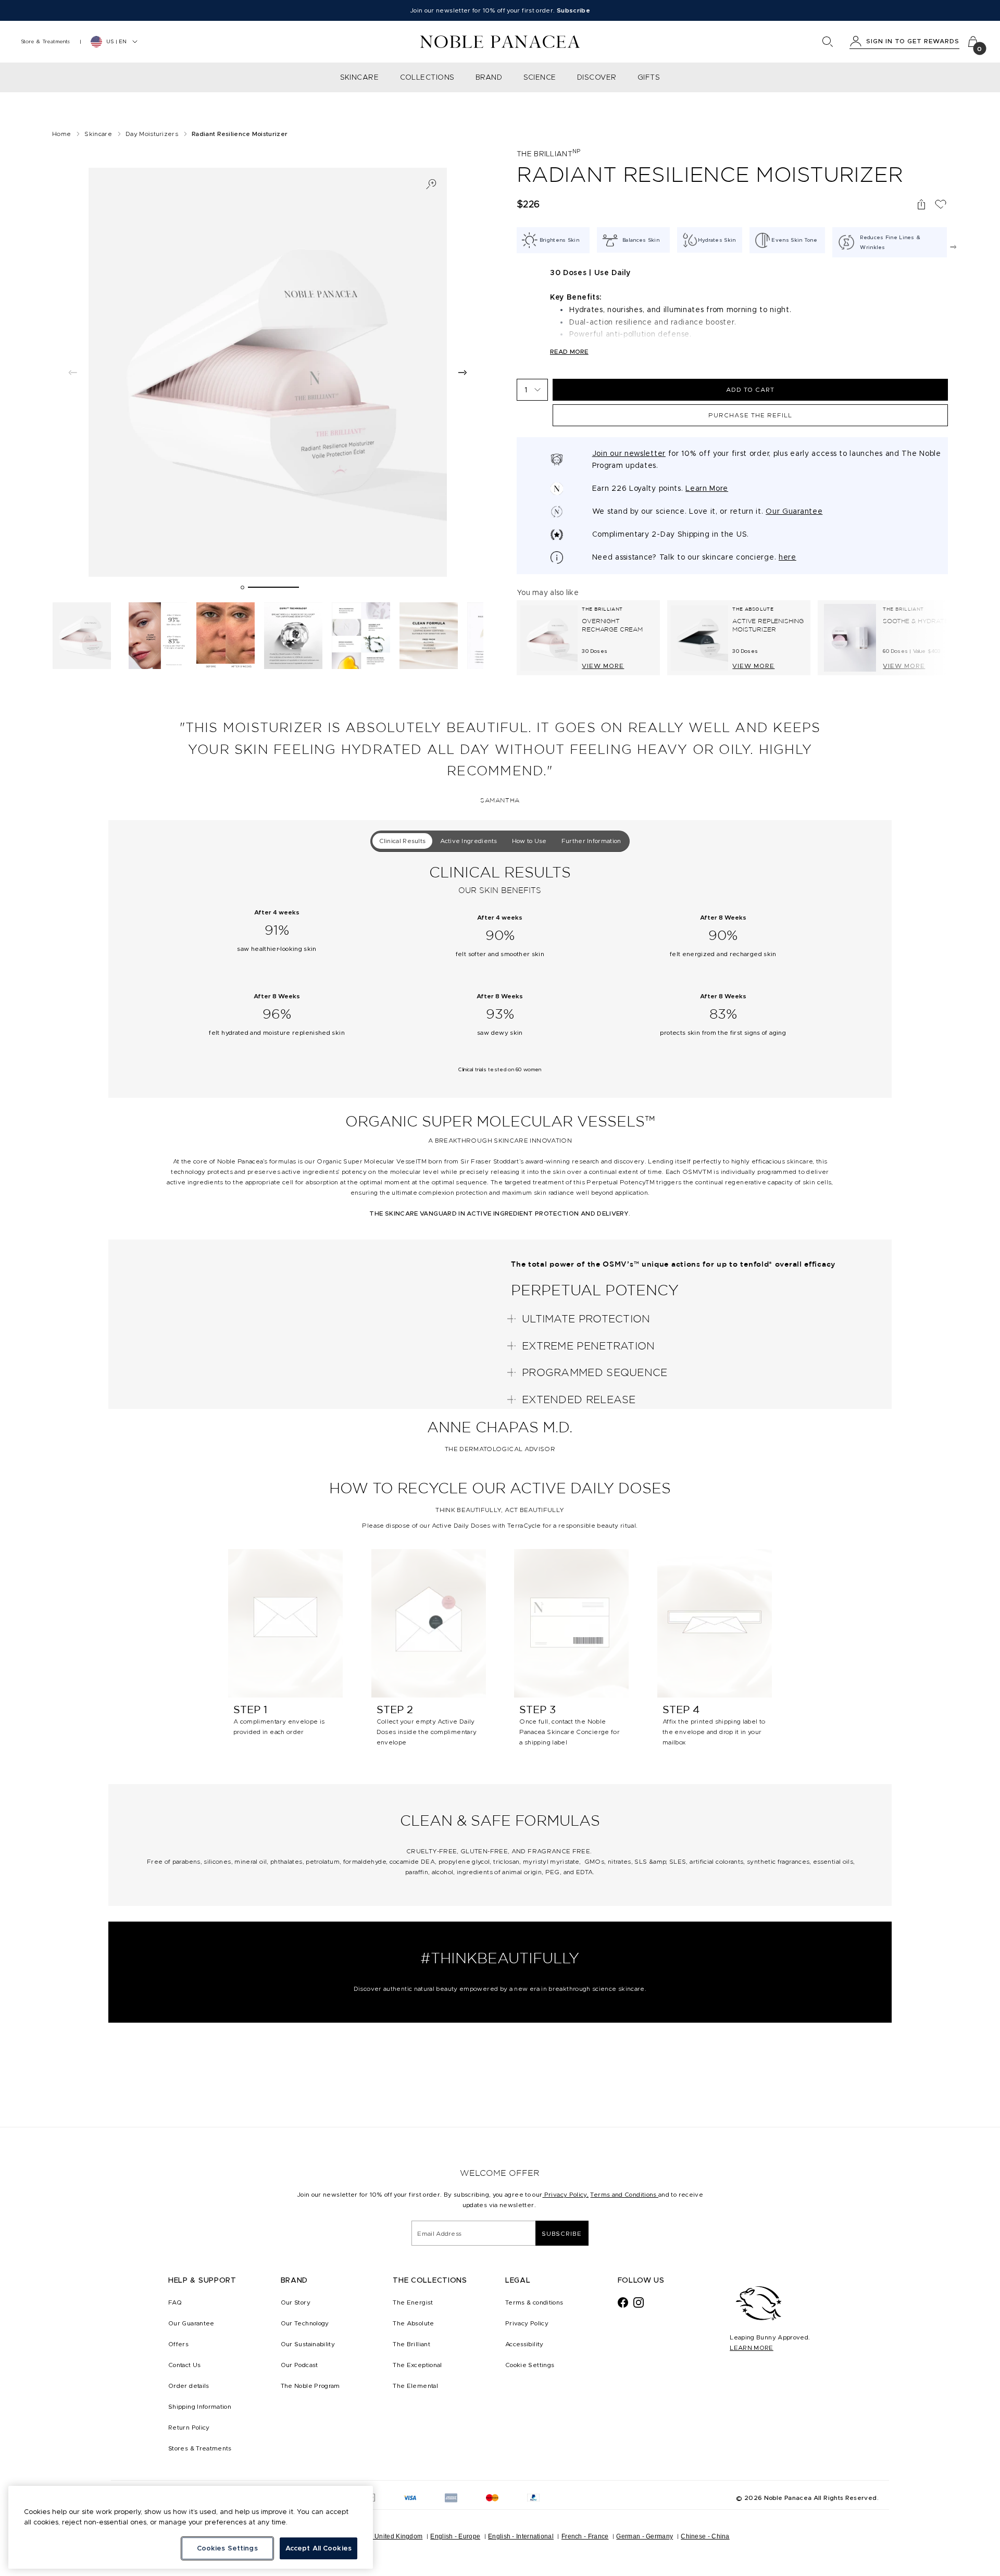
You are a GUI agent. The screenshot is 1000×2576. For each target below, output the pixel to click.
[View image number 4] (293, 636)
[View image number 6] (429, 636)
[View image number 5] (361, 636)
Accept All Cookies (318, 2548)
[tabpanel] (500, 976)
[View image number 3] (226, 636)
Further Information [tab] (591, 841)
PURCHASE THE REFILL (750, 415)
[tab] (242, 587)
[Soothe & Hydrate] (850, 638)
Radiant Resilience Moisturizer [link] (240, 134)
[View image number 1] (82, 636)
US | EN (116, 41)
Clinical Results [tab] (403, 841)
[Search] (828, 42)
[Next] (953, 247)
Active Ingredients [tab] (468, 841)
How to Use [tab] (529, 841)
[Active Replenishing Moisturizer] (699, 638)
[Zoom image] (431, 184)
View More (603, 666)
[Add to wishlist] (941, 204)
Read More (569, 351)
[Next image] (463, 372)
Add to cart (750, 389)
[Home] (500, 42)
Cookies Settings (227, 2548)
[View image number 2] (158, 636)
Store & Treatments (46, 41)
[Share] (921, 204)
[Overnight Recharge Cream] (549, 638)
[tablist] (500, 841)
